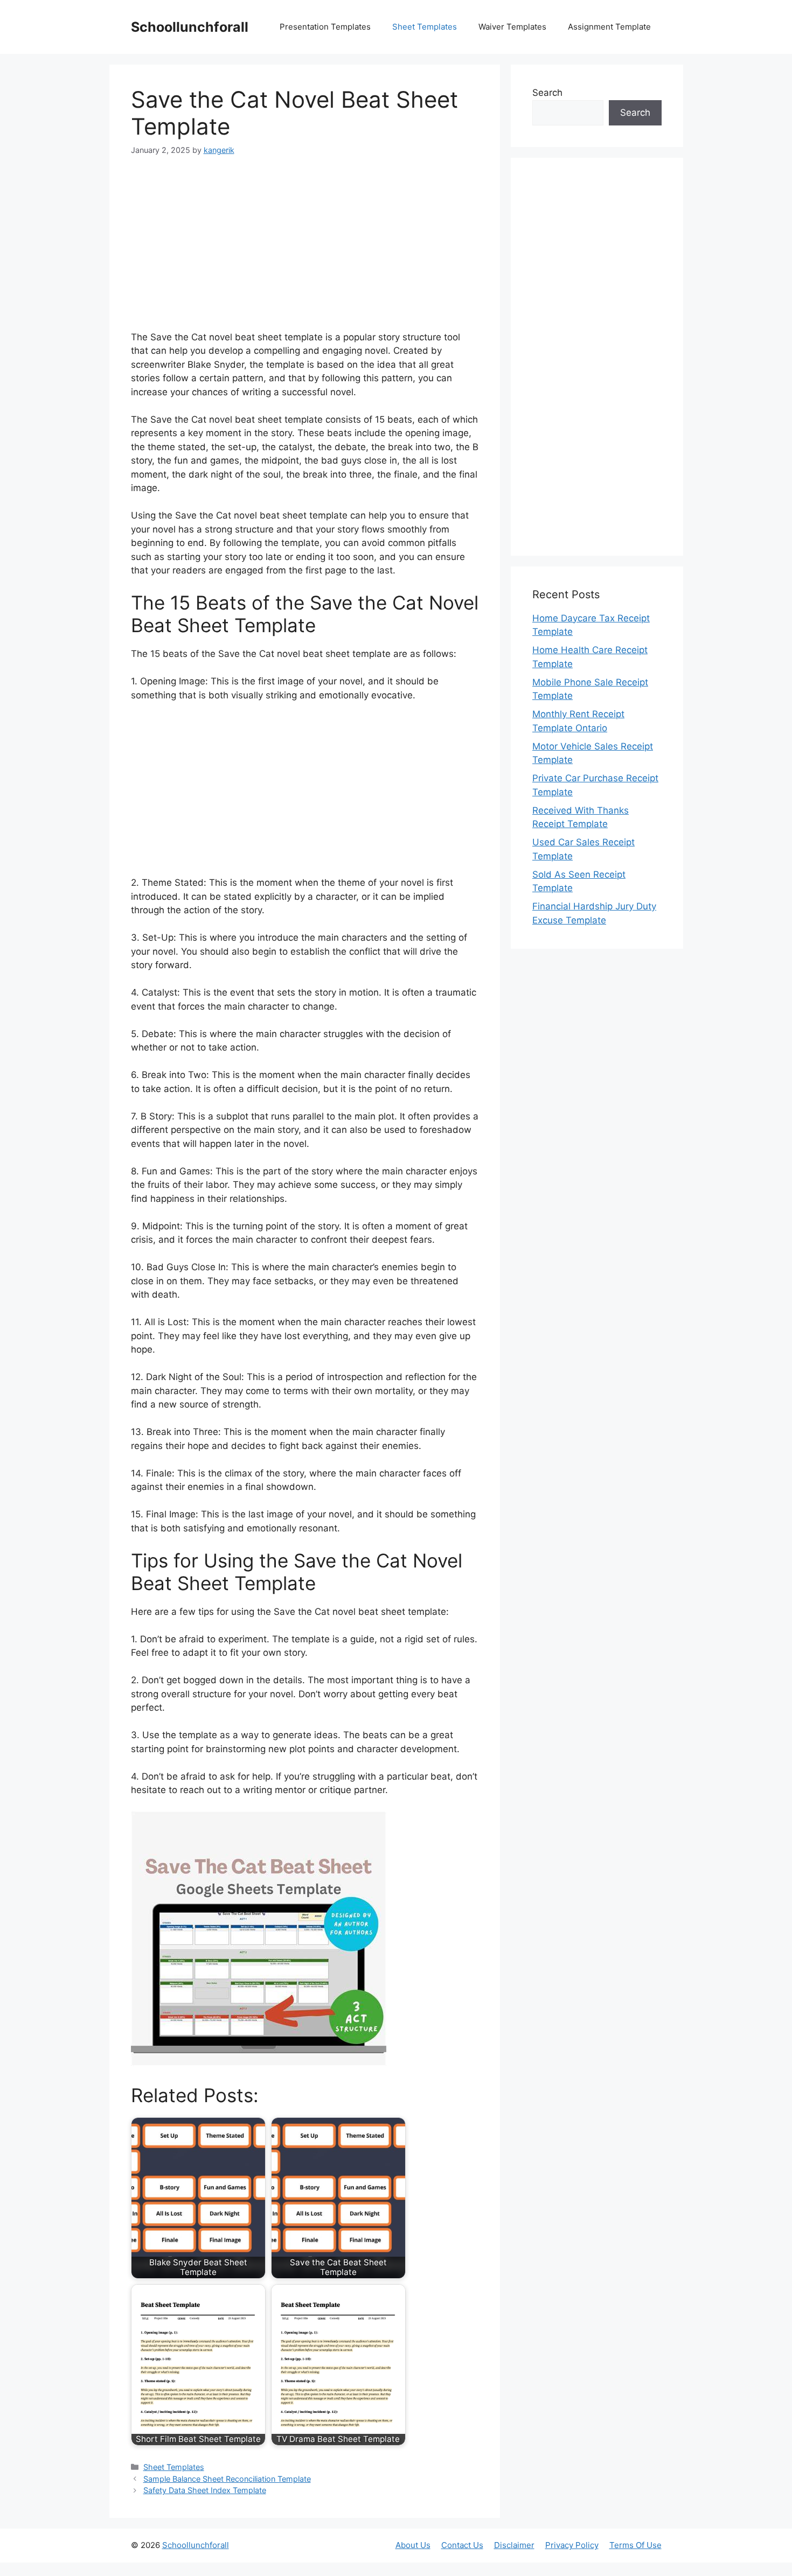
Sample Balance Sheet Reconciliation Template (227, 2479)
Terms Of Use (635, 2545)
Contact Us (462, 2545)
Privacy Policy (572, 2545)
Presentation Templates (325, 27)
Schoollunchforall (190, 27)
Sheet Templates (425, 27)
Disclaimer (514, 2545)
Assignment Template (609, 27)
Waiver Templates (512, 27)
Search (547, 93)
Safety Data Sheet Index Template (205, 2490)
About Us (413, 2545)
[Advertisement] (305, 250)
